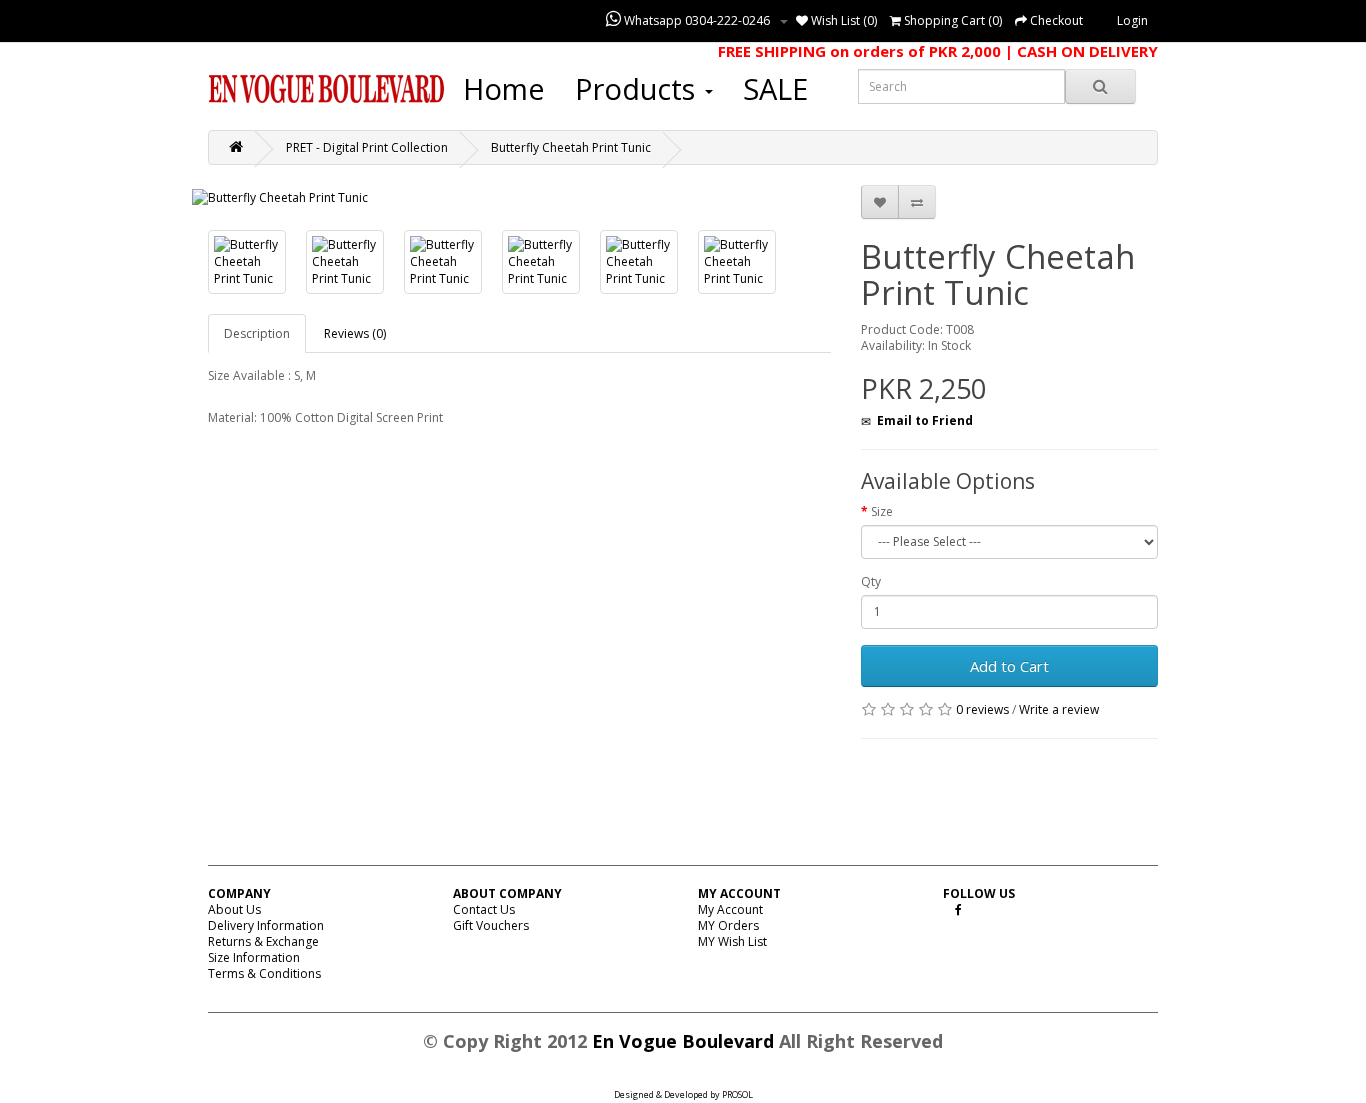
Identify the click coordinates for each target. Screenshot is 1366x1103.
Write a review (1059, 709)
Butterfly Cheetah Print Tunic (571, 147)
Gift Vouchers (491, 925)
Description (257, 333)
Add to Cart (1009, 666)
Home (504, 88)
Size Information (254, 957)
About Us (234, 909)
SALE (775, 88)
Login (1132, 20)
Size (882, 512)
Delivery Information (266, 925)
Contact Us (484, 909)
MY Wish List (732, 941)
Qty (871, 582)
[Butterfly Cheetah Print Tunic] (280, 197)
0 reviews (982, 709)
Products (639, 88)
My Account (730, 909)
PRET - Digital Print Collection (367, 147)
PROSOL (737, 1094)
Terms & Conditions (264, 973)
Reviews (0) (355, 333)
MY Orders (728, 925)
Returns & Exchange (263, 941)
